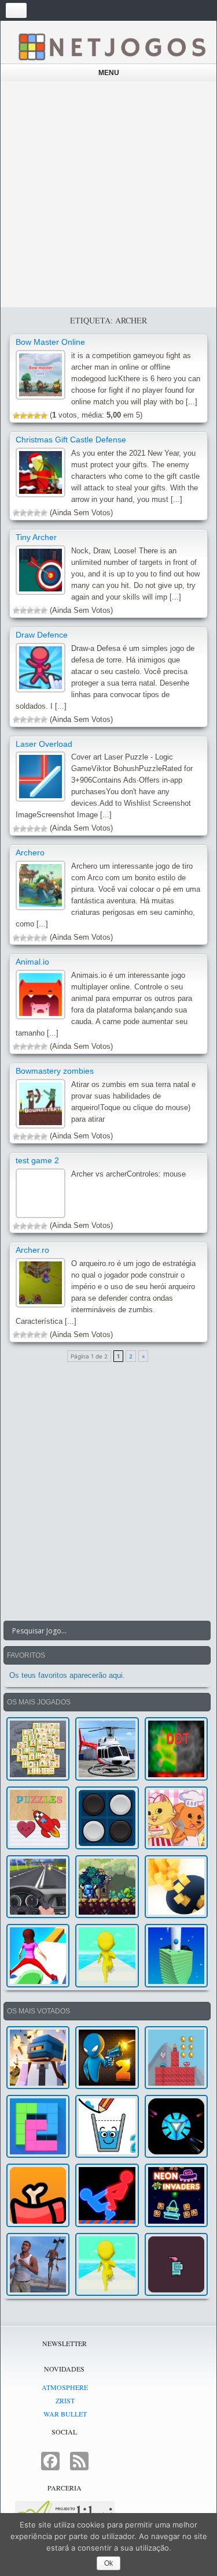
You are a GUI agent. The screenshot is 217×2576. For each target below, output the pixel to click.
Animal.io (32, 962)
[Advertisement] (108, 194)
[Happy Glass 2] (107, 2126)
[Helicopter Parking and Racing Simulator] (107, 1749)
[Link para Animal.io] (41, 995)
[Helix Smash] (176, 1955)
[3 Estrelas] (30, 416)
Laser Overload (44, 744)
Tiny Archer (36, 537)
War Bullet (65, 2414)
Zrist (65, 2400)
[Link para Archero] (41, 885)
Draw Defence (42, 635)
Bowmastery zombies (55, 1071)
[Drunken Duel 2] (107, 2058)
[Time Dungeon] (176, 2264)
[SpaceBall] (176, 2126)
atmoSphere (65, 2387)
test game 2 (37, 1160)
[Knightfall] (107, 1887)
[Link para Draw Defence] (41, 668)
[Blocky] (38, 2126)
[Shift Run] (38, 1955)
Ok (108, 2563)
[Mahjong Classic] (38, 1749)
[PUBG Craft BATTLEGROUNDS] (38, 2058)
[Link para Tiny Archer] (41, 570)
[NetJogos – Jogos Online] (111, 46)
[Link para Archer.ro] (41, 1283)
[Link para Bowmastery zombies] (41, 1104)
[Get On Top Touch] (107, 2195)
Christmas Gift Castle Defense (71, 440)
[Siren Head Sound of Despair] (38, 2264)
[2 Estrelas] (23, 416)
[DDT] (176, 1749)
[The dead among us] (38, 2195)
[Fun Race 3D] (107, 1955)
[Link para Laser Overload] (41, 776)
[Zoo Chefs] (176, 1818)
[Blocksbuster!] (176, 1887)
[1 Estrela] (16, 416)
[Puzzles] (38, 1818)
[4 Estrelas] (37, 416)
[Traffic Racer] (38, 1887)
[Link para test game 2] (41, 1193)
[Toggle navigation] (16, 10)
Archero (30, 853)
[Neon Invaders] (176, 2195)
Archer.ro (32, 1250)
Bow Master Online (50, 342)
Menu (109, 73)
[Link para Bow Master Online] (41, 375)
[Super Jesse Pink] (176, 2058)
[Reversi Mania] (107, 1818)
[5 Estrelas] (44, 416)
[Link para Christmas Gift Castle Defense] (41, 472)
